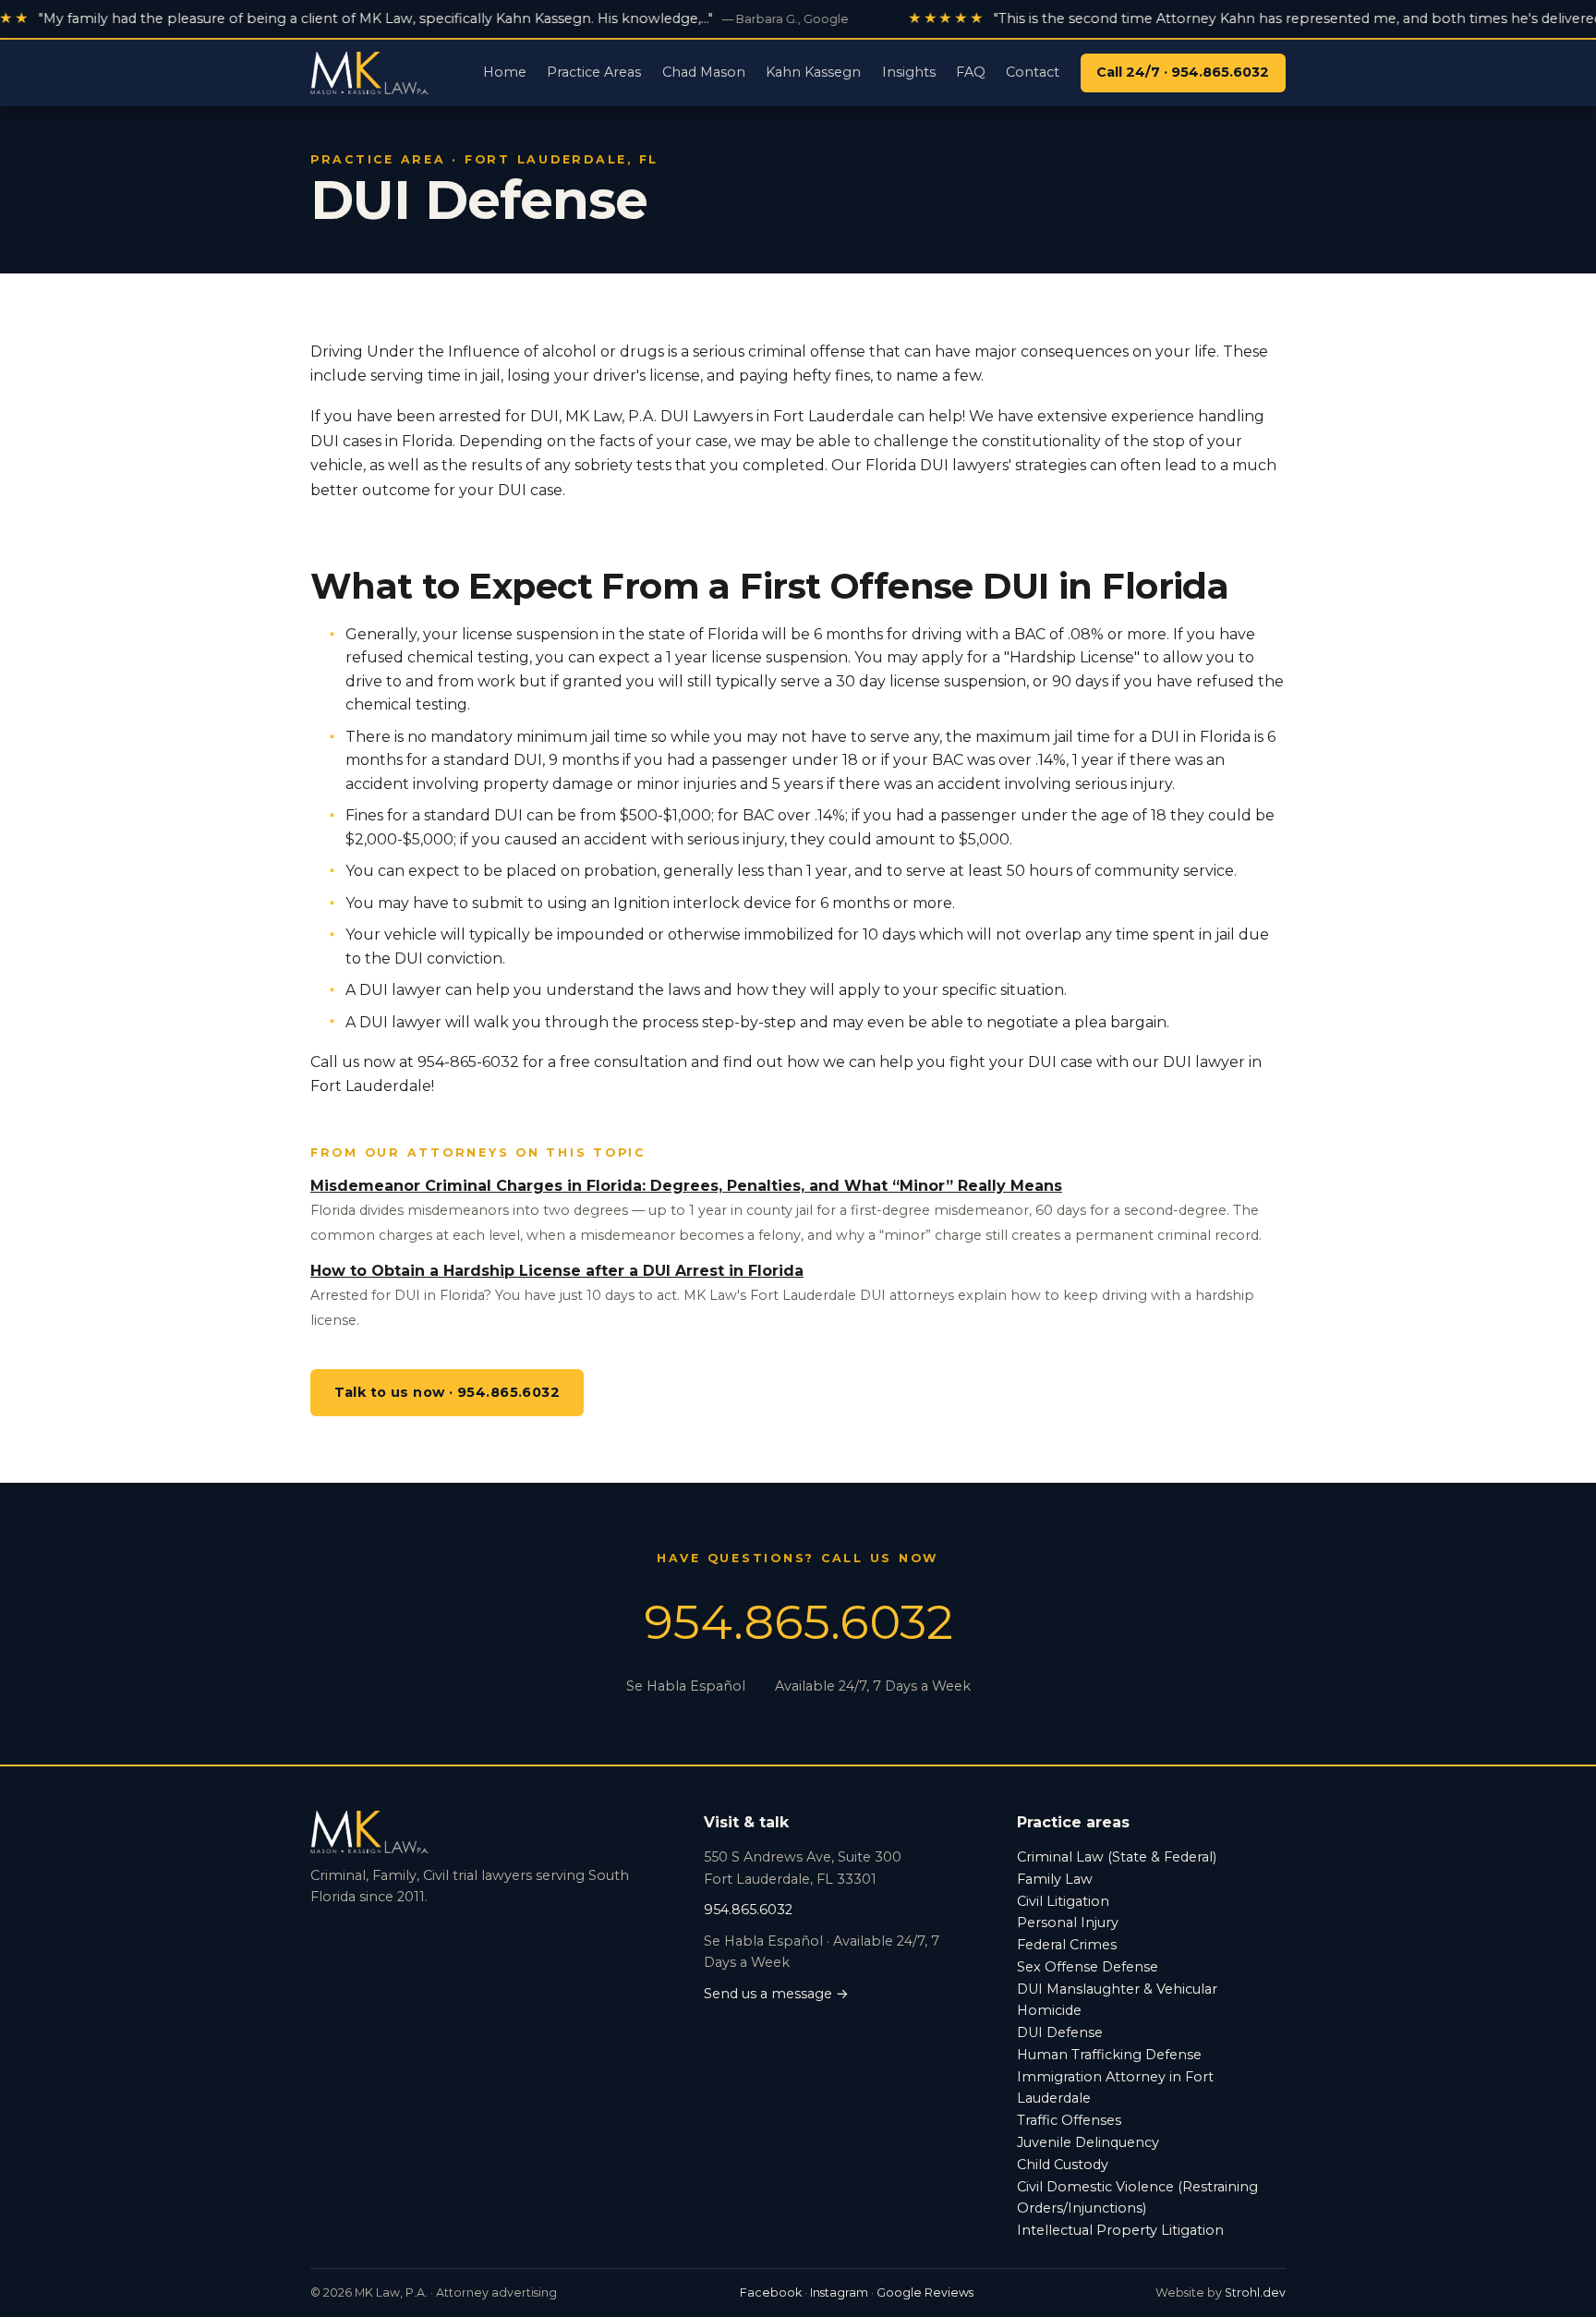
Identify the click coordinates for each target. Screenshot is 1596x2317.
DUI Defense (1060, 2032)
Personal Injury (1068, 1923)
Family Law (1055, 1879)
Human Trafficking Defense (1109, 2055)
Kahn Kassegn (813, 72)
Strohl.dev (1255, 2293)
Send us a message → (776, 1994)
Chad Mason (704, 72)
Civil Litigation (1063, 1901)
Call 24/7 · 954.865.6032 (1183, 72)
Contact (1033, 72)
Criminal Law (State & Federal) (1117, 1857)
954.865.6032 (798, 1622)
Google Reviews (925, 2293)
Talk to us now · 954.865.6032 (447, 1392)
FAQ (971, 72)
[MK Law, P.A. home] (369, 73)
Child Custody (1063, 2165)
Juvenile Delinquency (1088, 2142)
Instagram (839, 2293)
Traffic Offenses (1069, 2120)
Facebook (771, 2293)
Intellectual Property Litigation (1120, 2230)
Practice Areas (594, 72)
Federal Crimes (1067, 1945)
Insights (909, 72)
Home (505, 72)
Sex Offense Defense (1088, 1967)
